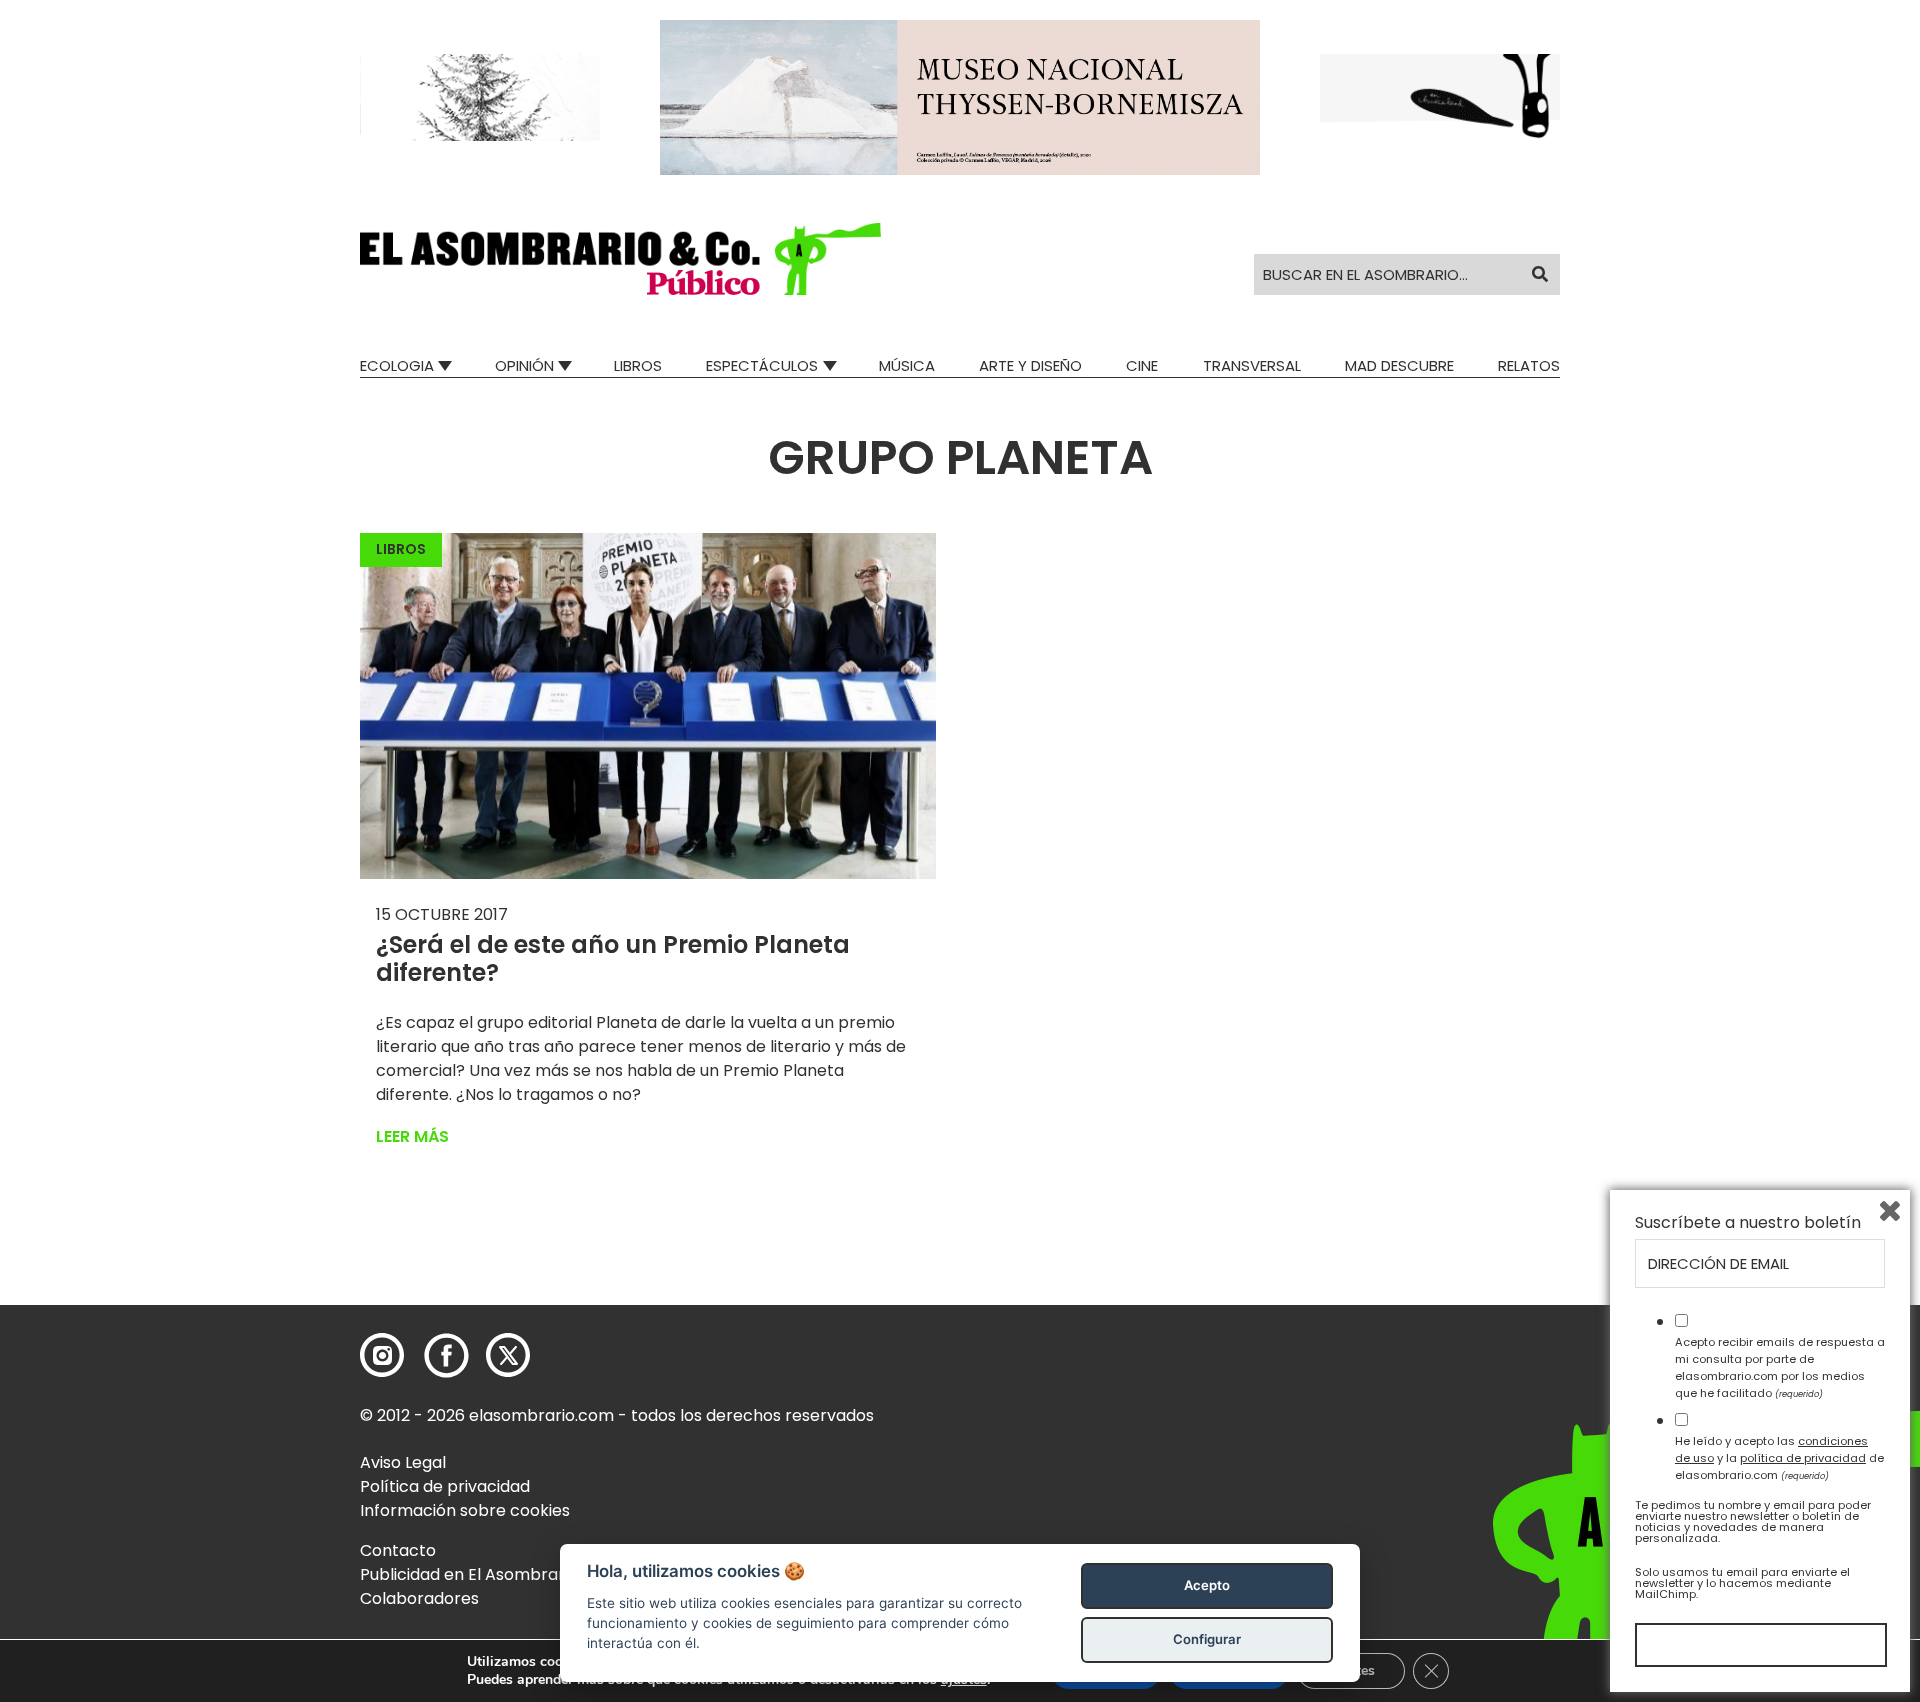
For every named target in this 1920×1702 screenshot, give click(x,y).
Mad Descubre (1399, 365)
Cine (1142, 365)
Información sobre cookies (465, 1510)
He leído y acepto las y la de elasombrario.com (1779, 1458)
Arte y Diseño (1030, 365)
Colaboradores (419, 1598)
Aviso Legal (403, 1462)
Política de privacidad (445, 1486)
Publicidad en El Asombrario (469, 1574)
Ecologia (397, 365)
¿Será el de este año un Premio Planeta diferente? (613, 959)
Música (907, 365)
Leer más (412, 1136)
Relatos (1529, 365)
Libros (638, 365)
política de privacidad (1803, 1458)
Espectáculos (762, 365)
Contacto (398, 1550)
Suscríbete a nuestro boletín (1748, 1223)
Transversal (1252, 365)
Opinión (524, 365)
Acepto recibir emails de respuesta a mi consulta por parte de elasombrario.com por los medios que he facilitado (1780, 1367)
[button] (620, 259)
